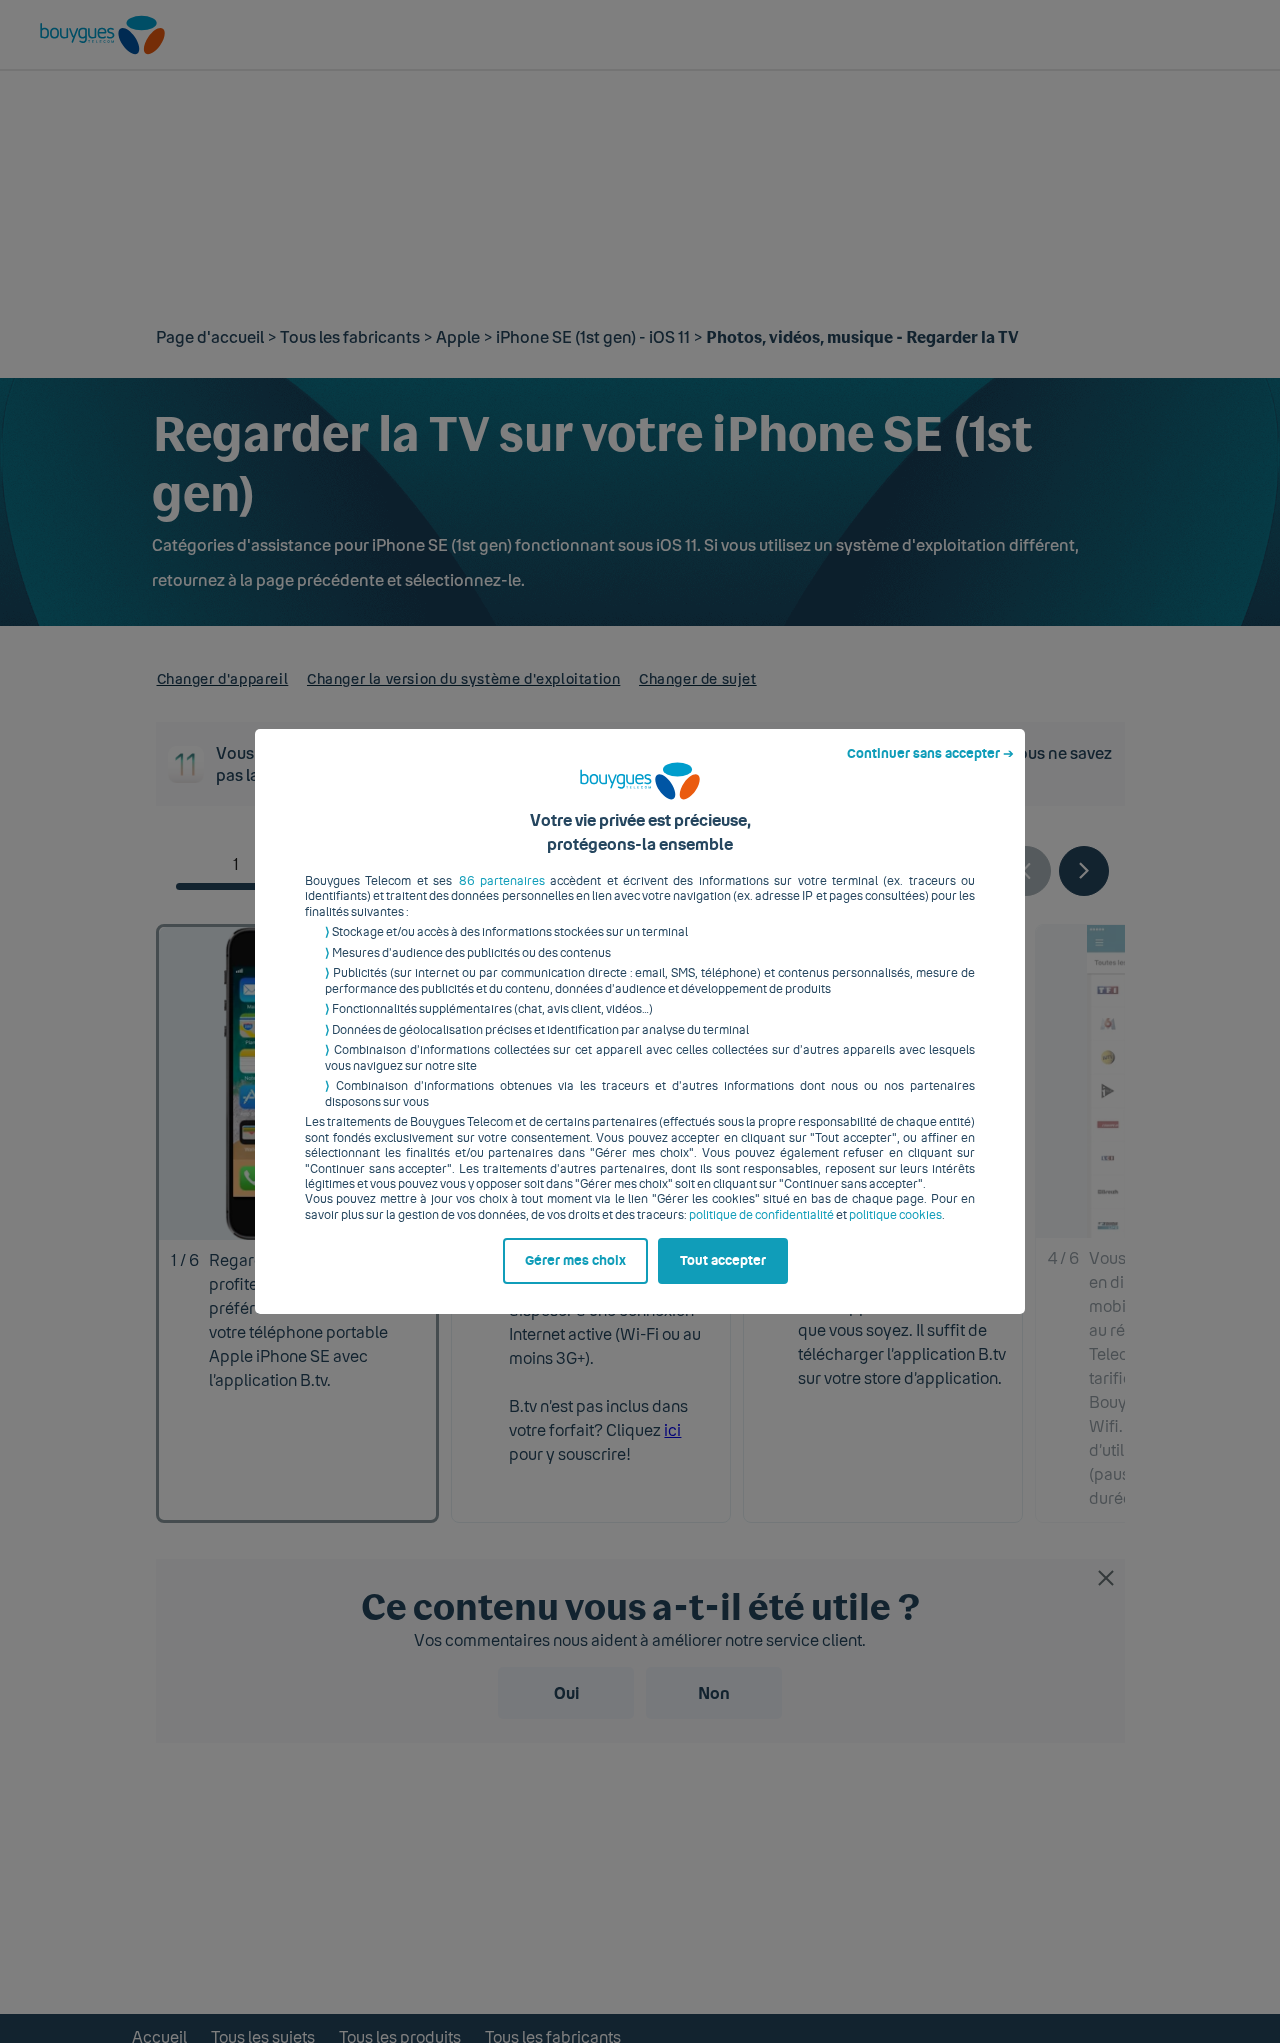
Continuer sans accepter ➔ (930, 754)
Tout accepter (723, 1261)
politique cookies (895, 1215)
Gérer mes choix (575, 1261)
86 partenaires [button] (502, 881)
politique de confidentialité (761, 1215)
